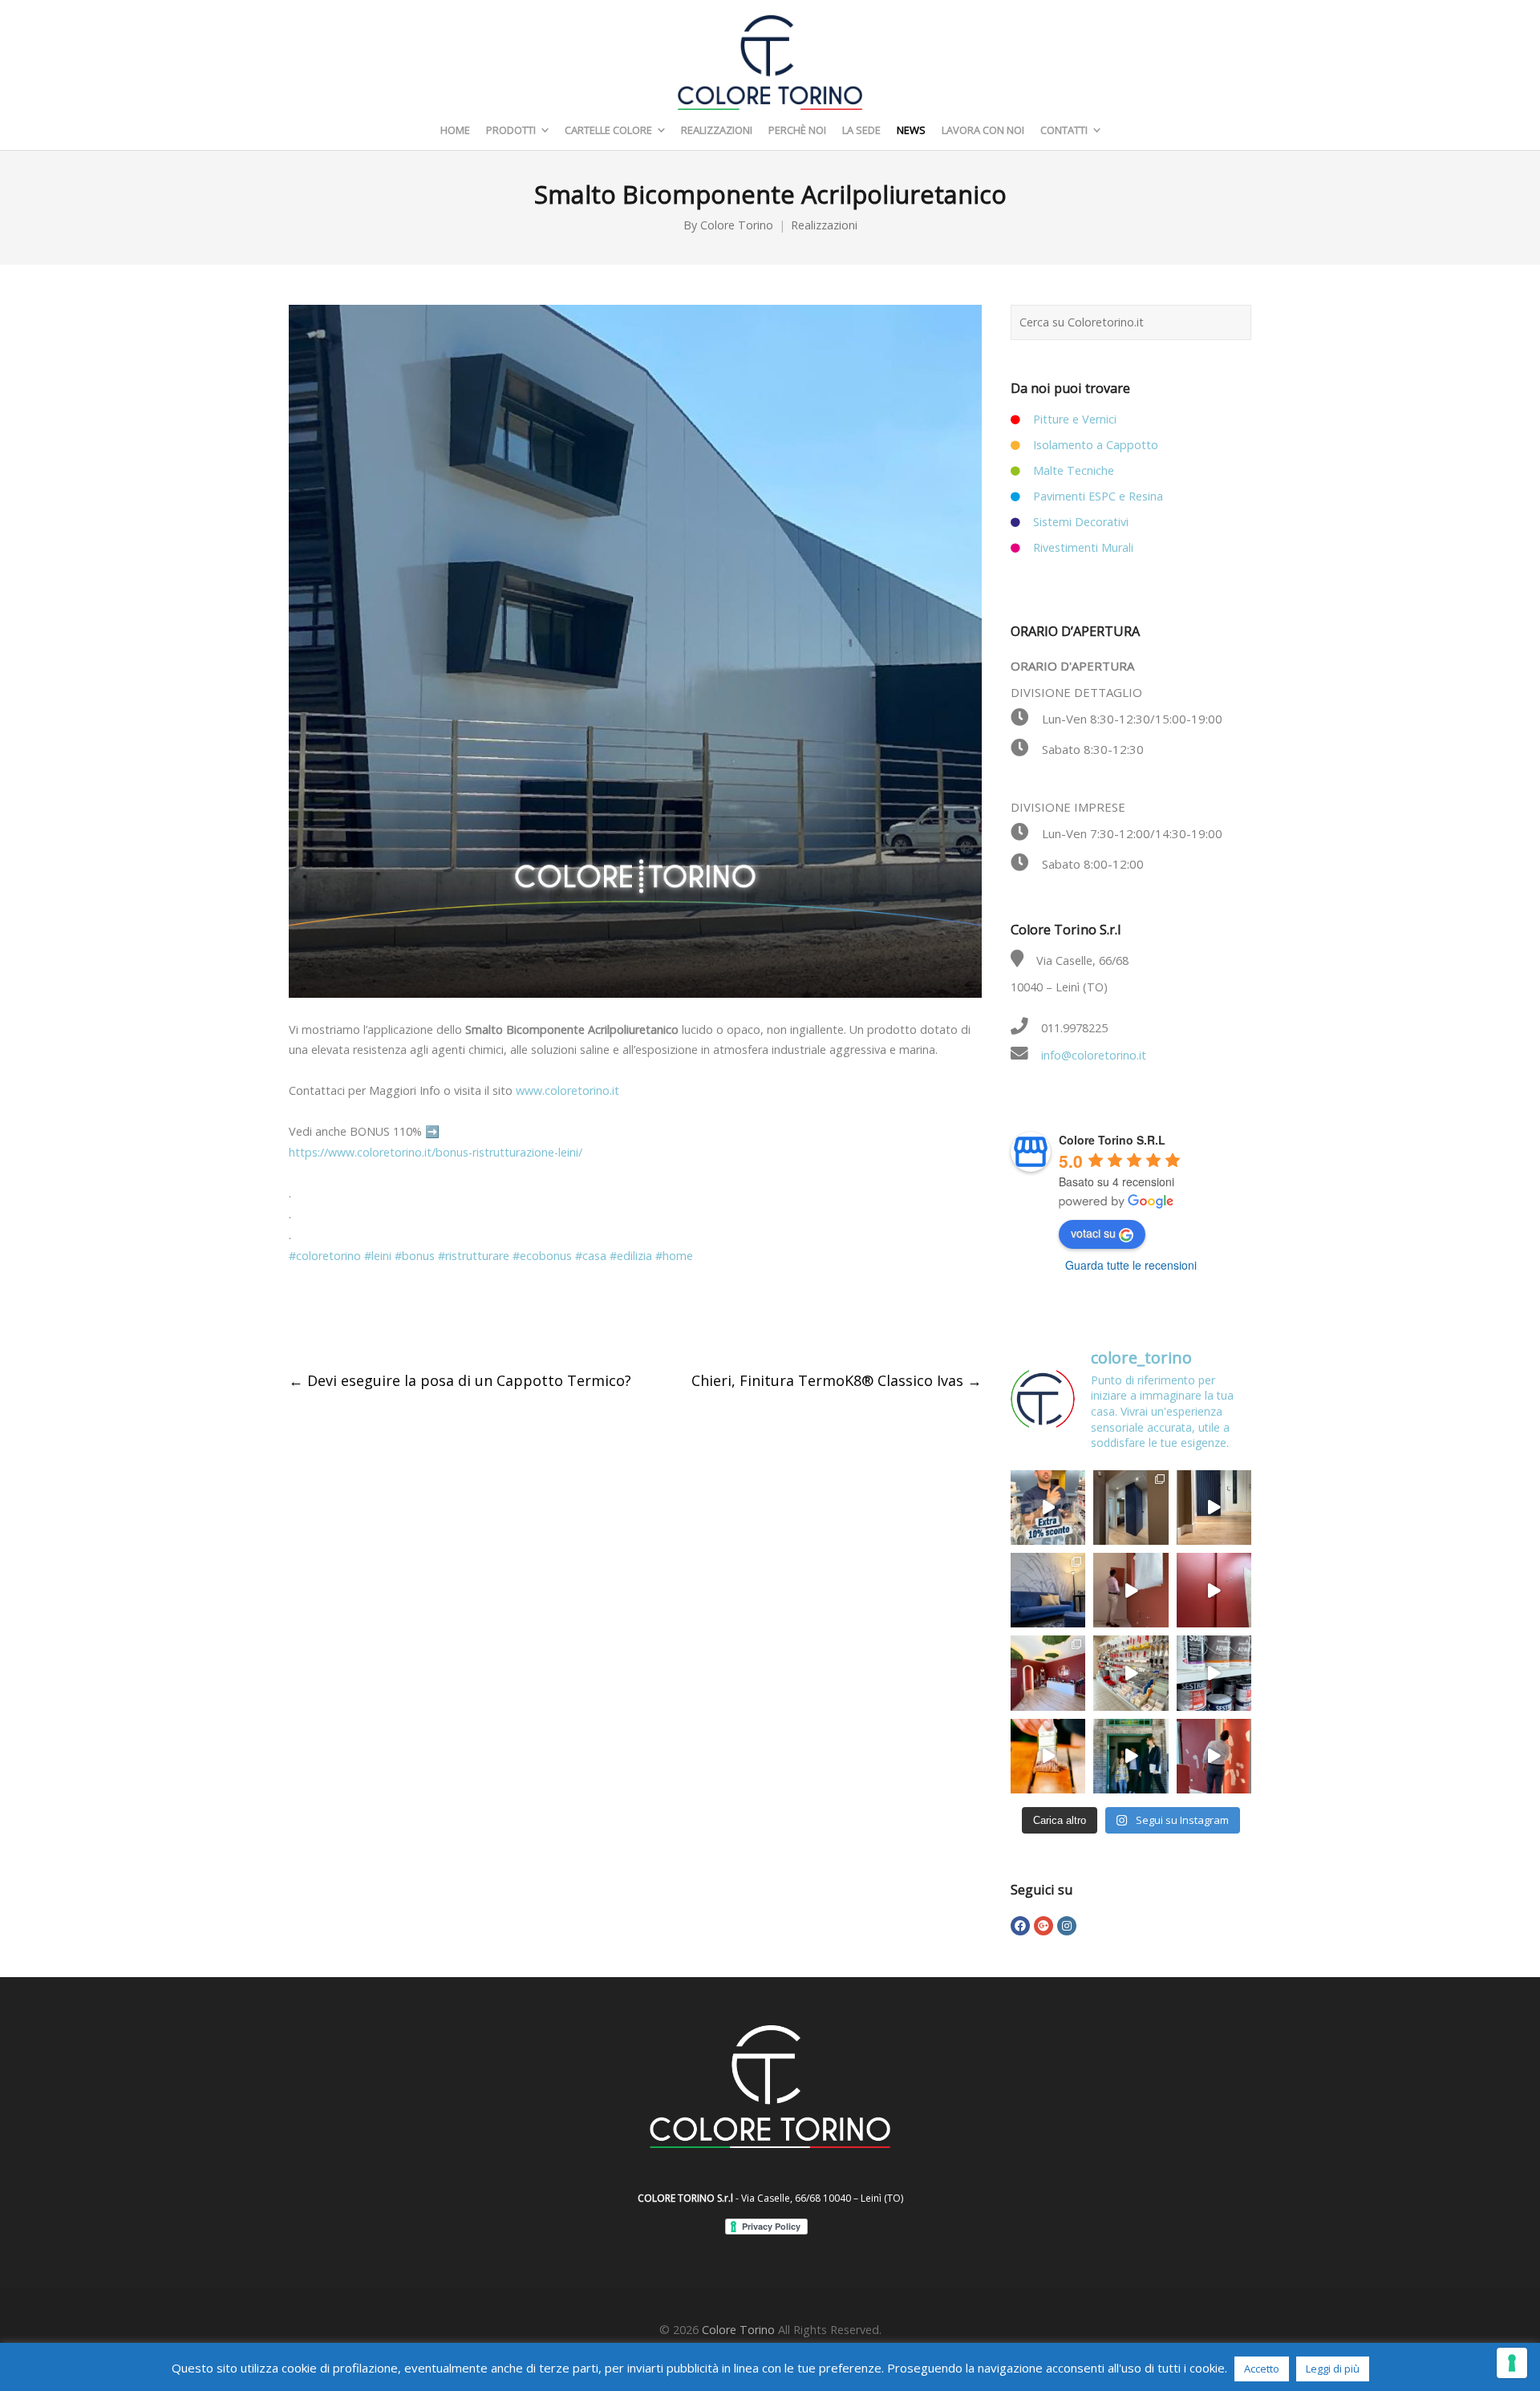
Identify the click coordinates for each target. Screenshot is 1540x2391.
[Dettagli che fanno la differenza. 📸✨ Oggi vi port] (1048, 1673)
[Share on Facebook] (298, 1319)
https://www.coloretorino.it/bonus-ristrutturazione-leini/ (436, 1152)
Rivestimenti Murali (1083, 547)
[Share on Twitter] (331, 1319)
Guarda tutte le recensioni (1131, 1265)
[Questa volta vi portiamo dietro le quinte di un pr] (1214, 1756)
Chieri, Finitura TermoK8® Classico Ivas (837, 1380)
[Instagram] (1067, 1926)
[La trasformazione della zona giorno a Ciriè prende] (1048, 1590)
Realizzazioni (824, 225)
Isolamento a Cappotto (1096, 445)
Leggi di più (1333, 2369)
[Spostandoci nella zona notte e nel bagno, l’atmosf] (1131, 1508)
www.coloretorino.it (567, 1090)
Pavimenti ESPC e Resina (1098, 496)
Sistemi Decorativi (1081, 522)
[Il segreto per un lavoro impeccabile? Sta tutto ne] (1131, 1673)
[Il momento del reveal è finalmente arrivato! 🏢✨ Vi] (1214, 1590)
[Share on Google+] (365, 1319)
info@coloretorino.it (1094, 1055)
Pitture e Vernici (1075, 419)
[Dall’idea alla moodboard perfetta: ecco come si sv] (1131, 1590)
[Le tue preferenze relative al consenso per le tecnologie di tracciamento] (1512, 2363)
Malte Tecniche (1074, 470)
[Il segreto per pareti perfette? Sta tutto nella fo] (1131, 1756)
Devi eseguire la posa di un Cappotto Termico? (460, 1380)
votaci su (1093, 1233)
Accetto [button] (1262, 2369)
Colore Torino (737, 225)
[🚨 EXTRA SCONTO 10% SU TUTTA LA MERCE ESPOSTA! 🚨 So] (1048, 1508)
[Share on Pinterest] (432, 1319)
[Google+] (1044, 1926)
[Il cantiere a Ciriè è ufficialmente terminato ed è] (1214, 1508)
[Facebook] (1020, 1926)
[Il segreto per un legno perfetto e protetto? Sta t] (1048, 1756)
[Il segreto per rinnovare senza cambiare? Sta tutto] (1214, 1673)
